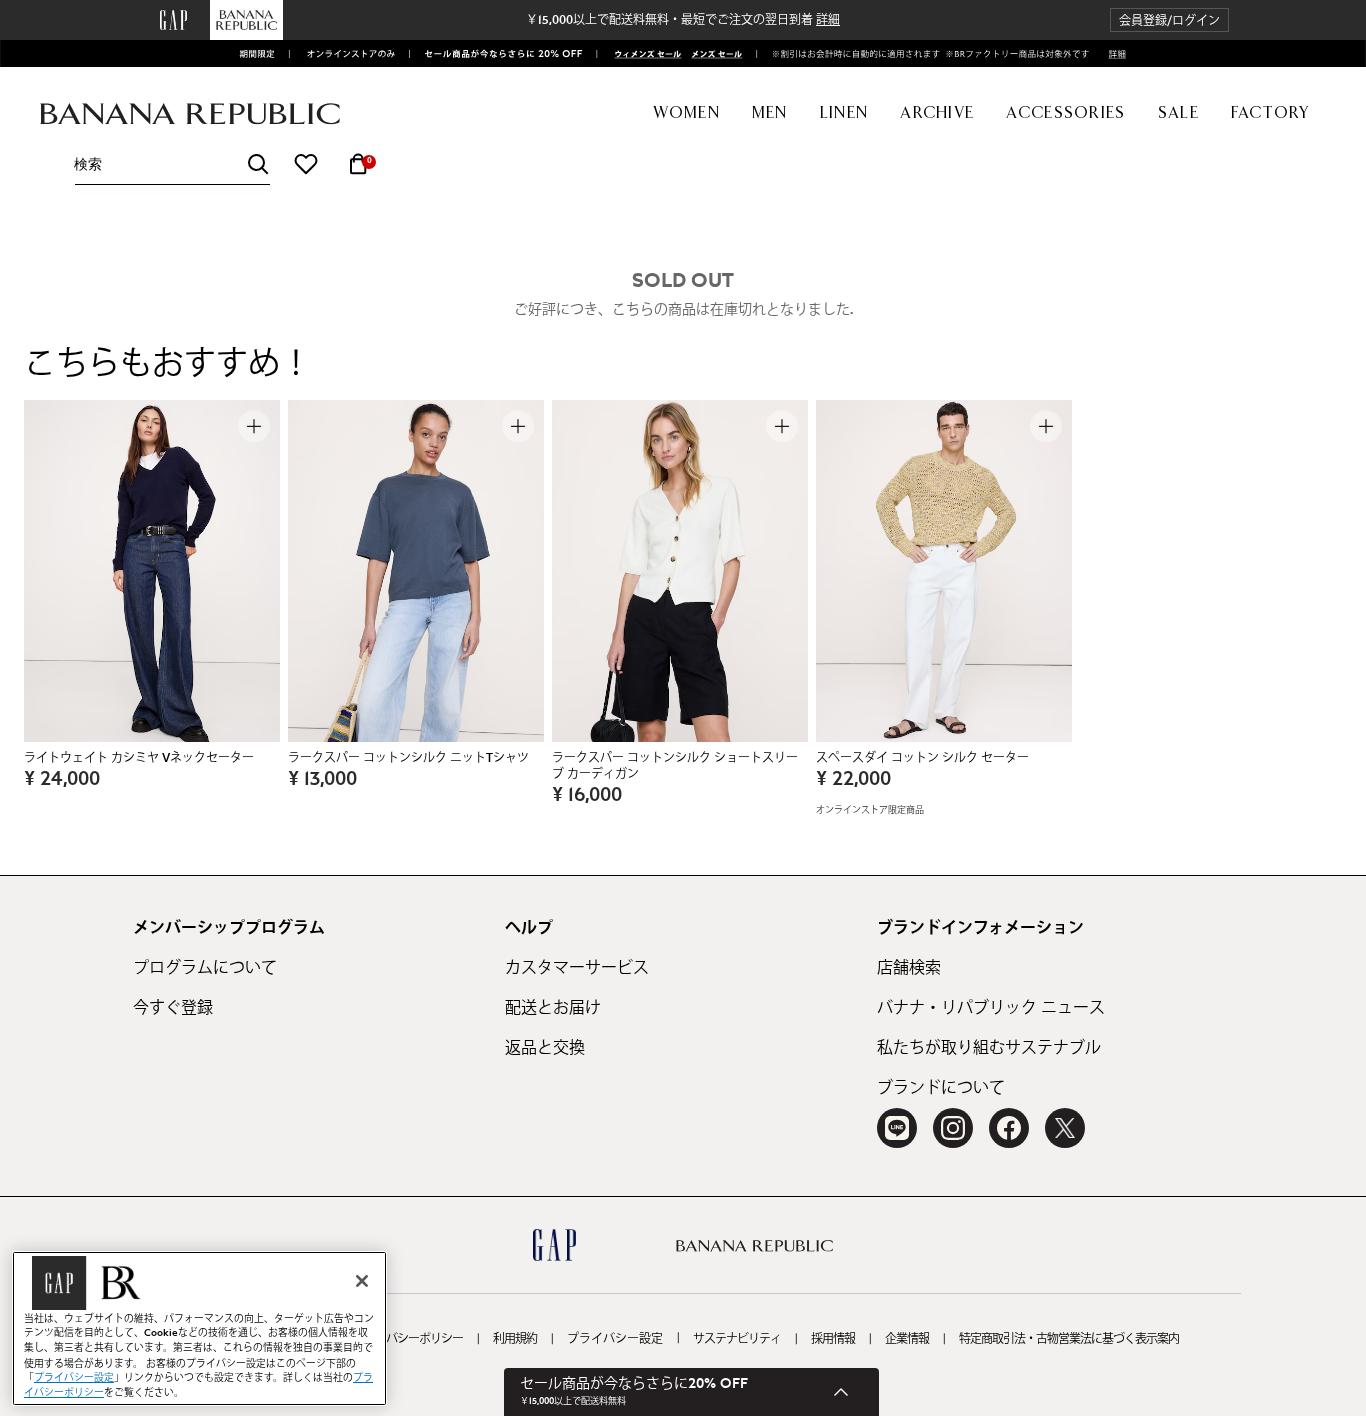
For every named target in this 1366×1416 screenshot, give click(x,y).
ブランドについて (941, 1088)
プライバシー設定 (615, 1339)
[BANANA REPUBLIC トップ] (190, 114)
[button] (1169, 20)
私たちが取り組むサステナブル (989, 1048)
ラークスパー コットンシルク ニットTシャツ (408, 758)
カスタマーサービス (577, 968)
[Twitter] (1065, 1128)
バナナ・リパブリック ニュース (991, 1008)
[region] (199, 1328)
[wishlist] (306, 164)
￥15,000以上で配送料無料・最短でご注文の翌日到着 (683, 20)
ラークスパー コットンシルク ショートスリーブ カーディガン (675, 766)
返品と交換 (545, 1048)
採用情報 (833, 1339)
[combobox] (172, 164)
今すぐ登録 (173, 1008)
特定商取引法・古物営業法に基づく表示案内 (1069, 1339)
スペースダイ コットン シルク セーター (922, 758)
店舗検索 (909, 968)
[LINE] (897, 1128)
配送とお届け (553, 1008)
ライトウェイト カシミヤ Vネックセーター (139, 758)
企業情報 (907, 1339)
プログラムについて (205, 968)
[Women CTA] (642, 54)
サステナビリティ (737, 1339)
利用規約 (515, 1339)
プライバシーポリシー (408, 1339)
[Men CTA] (713, 54)
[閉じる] (362, 1281)
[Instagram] (953, 1128)
